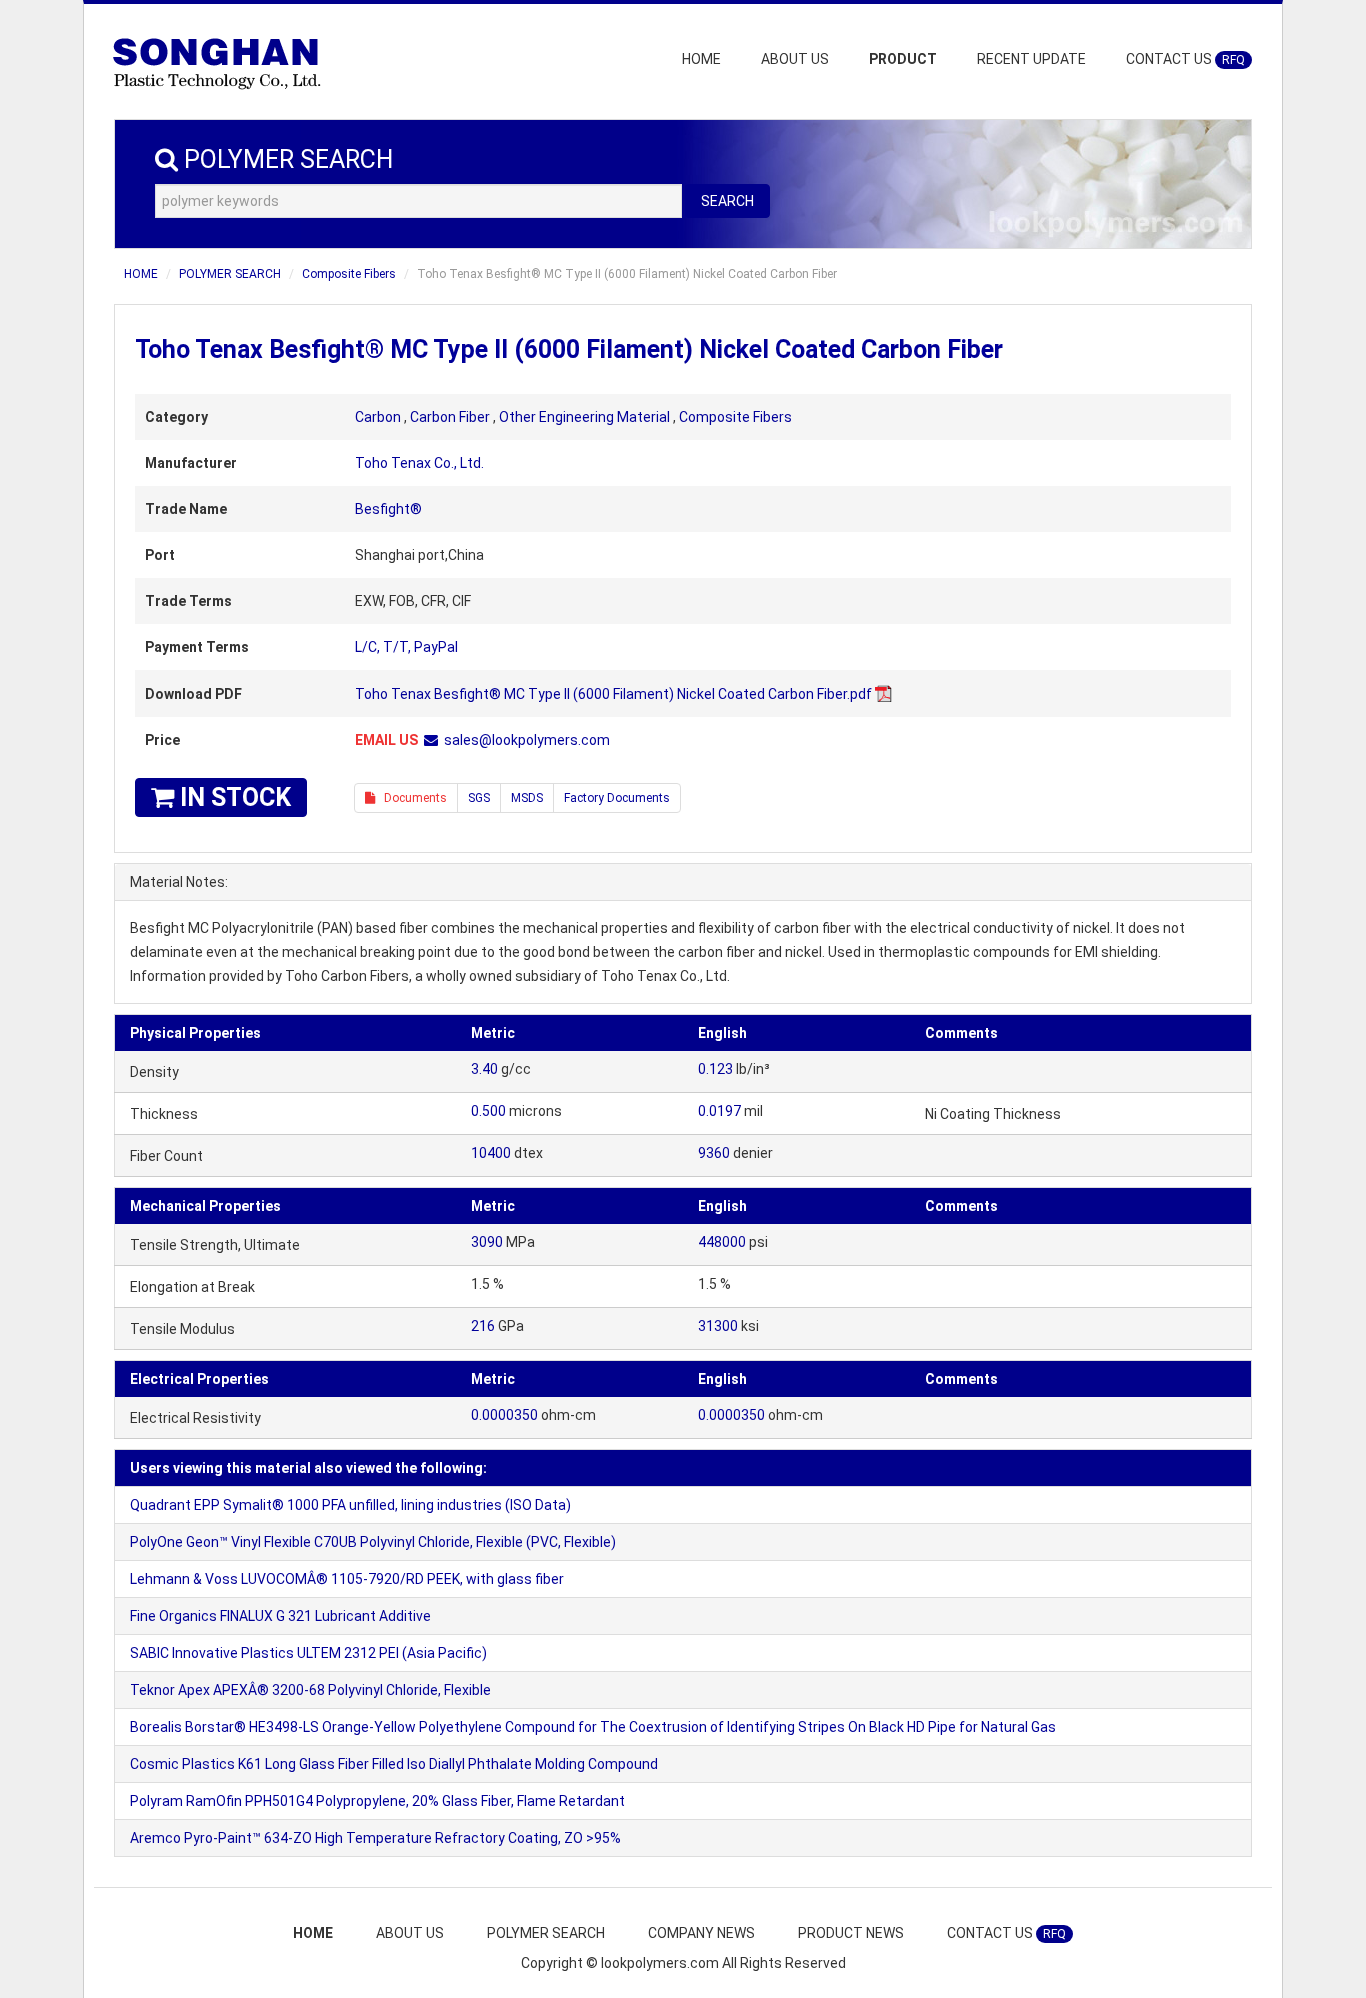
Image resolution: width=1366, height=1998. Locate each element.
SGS (479, 798)
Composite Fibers (349, 274)
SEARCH (727, 201)
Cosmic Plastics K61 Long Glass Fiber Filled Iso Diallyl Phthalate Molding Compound (394, 1764)
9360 (714, 1153)
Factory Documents (617, 798)
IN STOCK (232, 797)
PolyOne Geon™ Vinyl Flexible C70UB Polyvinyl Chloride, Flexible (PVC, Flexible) (373, 1542)
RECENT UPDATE (1031, 59)
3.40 (484, 1069)
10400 (491, 1153)
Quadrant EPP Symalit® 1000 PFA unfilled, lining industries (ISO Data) (350, 1505)
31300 (718, 1326)
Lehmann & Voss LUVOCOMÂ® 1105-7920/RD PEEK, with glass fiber (347, 1579)
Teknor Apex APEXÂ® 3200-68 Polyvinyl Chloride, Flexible (310, 1690)
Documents (411, 798)
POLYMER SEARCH (230, 274)
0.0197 (719, 1111)
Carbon (378, 417)
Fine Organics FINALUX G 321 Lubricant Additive (280, 1616)
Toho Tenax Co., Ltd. (419, 463)
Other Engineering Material (584, 417)
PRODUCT (903, 59)
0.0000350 (504, 1415)
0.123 (715, 1069)
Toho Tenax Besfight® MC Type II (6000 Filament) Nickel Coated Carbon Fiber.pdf (613, 694)
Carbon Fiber (450, 417)
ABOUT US (795, 59)
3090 (487, 1242)
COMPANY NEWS (701, 1933)
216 (483, 1326)
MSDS (527, 798)
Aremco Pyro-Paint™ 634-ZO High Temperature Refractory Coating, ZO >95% (375, 1838)
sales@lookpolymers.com (527, 740)
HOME (701, 59)
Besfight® (388, 509)
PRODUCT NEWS (851, 1933)
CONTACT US (1185, 59)
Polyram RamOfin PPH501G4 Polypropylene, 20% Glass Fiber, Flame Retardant (377, 1801)
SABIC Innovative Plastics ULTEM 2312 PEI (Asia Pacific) (308, 1653)
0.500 (488, 1111)
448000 (722, 1242)
